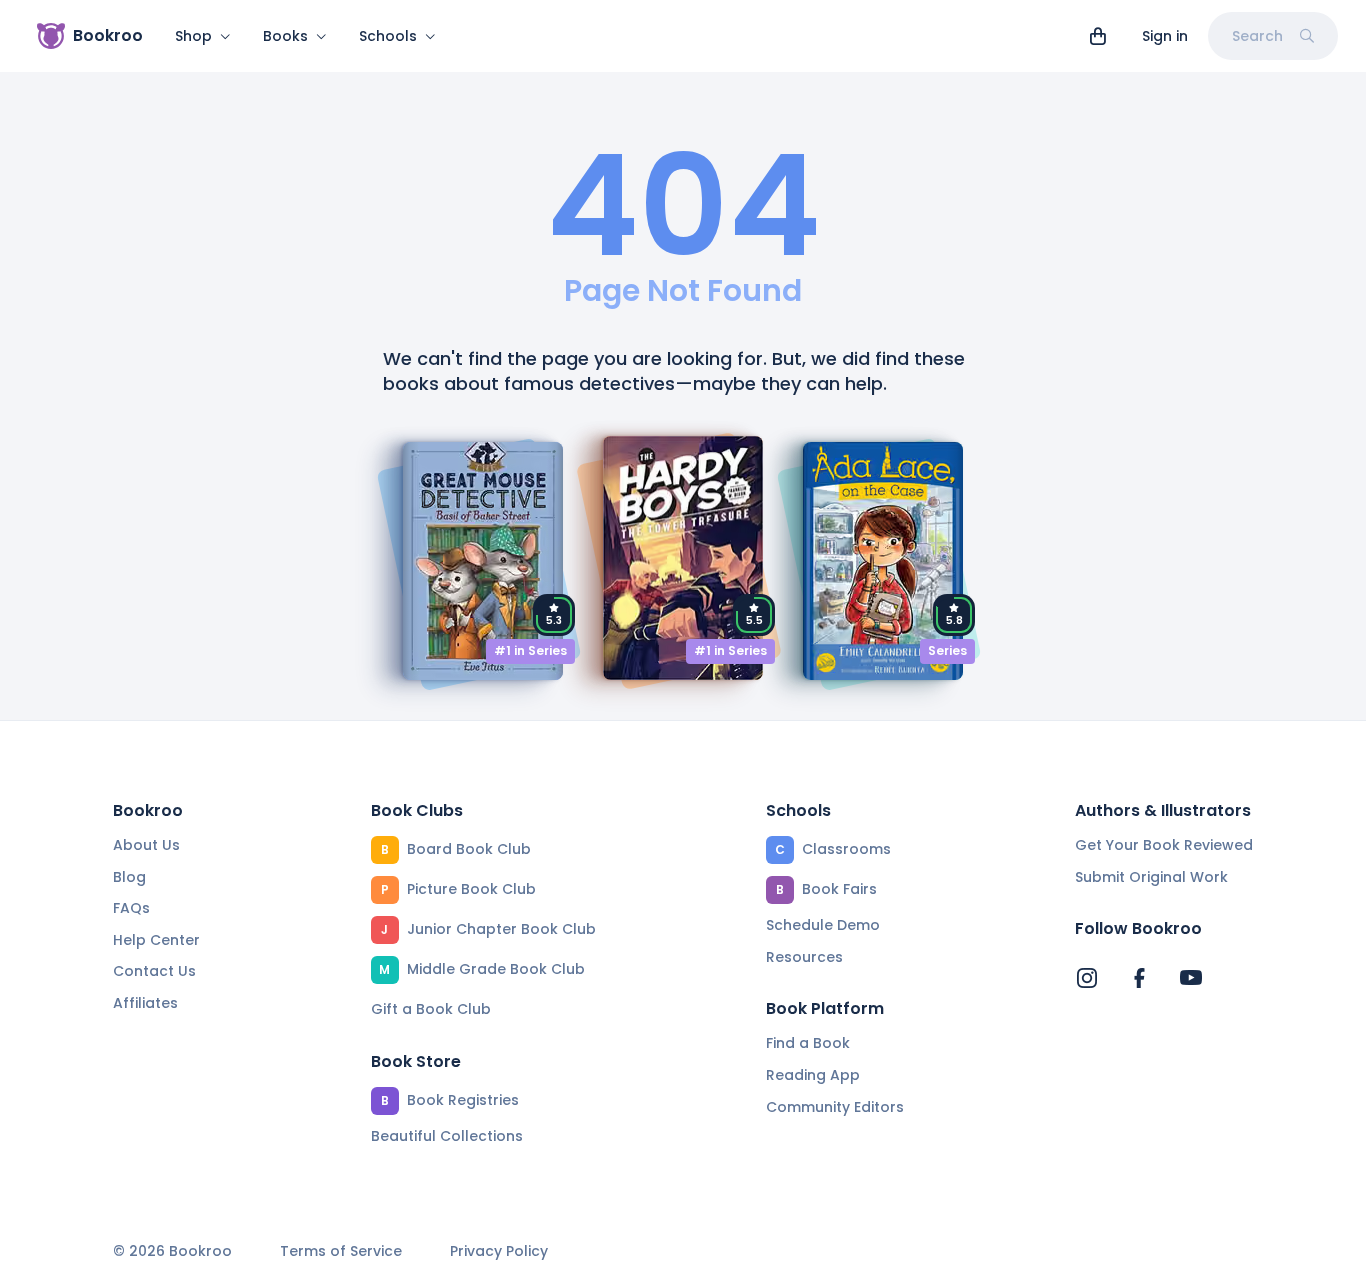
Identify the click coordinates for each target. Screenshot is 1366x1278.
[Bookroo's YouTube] (1191, 978)
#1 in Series (530, 650)
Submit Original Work (1151, 877)
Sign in (1165, 36)
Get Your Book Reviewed (1164, 845)
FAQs (131, 908)
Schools (388, 36)
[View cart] (1098, 36)
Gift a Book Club (431, 1009)
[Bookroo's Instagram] (1087, 978)
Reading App (813, 1075)
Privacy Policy (499, 1251)
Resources (804, 957)
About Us (146, 845)
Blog (129, 877)
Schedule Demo (823, 925)
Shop (193, 36)
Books (285, 36)
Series (947, 650)
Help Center (156, 940)
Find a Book (808, 1043)
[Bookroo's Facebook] (1139, 978)
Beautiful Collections (447, 1136)
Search (1257, 36)
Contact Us (154, 971)
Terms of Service (341, 1251)
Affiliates (145, 1003)
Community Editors (835, 1107)
